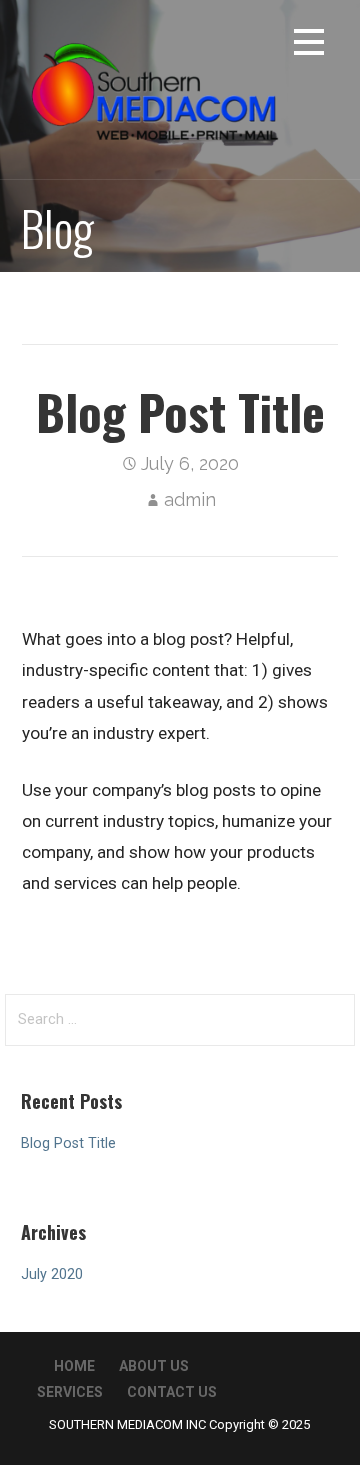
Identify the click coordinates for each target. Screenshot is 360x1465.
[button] (309, 45)
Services (70, 1392)
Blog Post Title (68, 1143)
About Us (154, 1366)
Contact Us (172, 1392)
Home (74, 1366)
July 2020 (52, 1274)
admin (190, 499)
